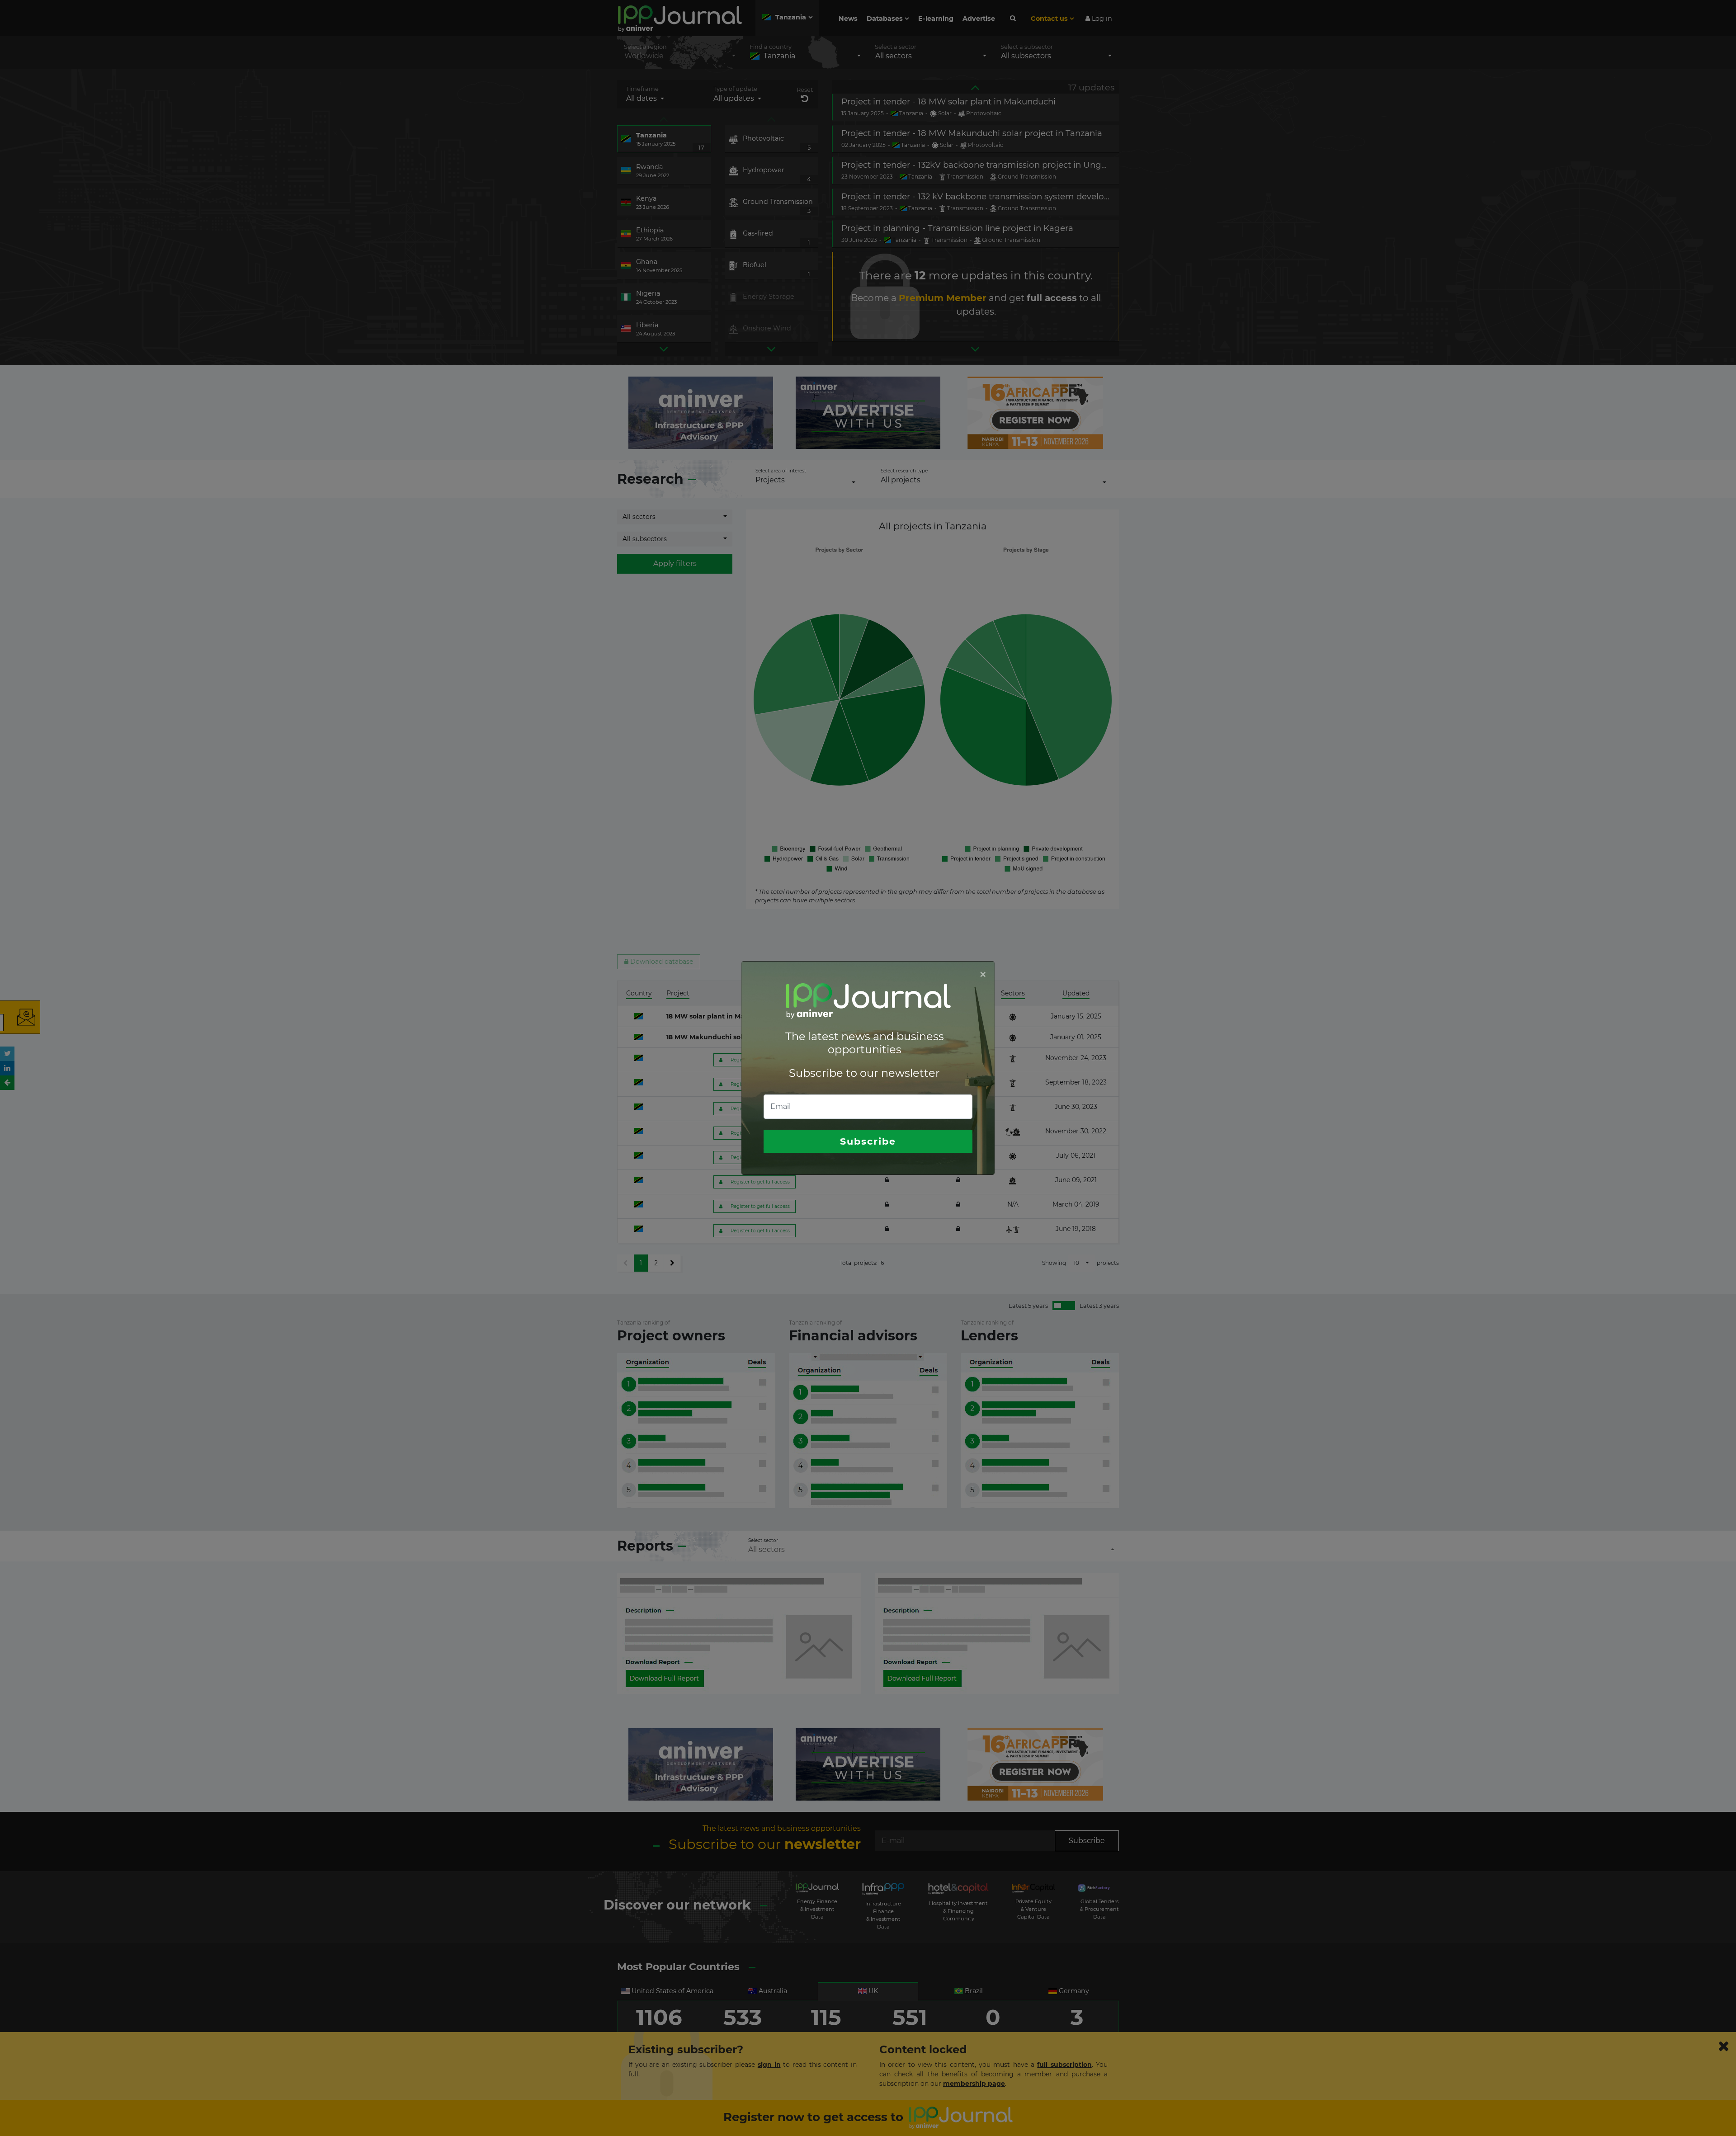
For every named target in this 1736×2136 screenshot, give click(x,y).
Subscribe (868, 1141)
